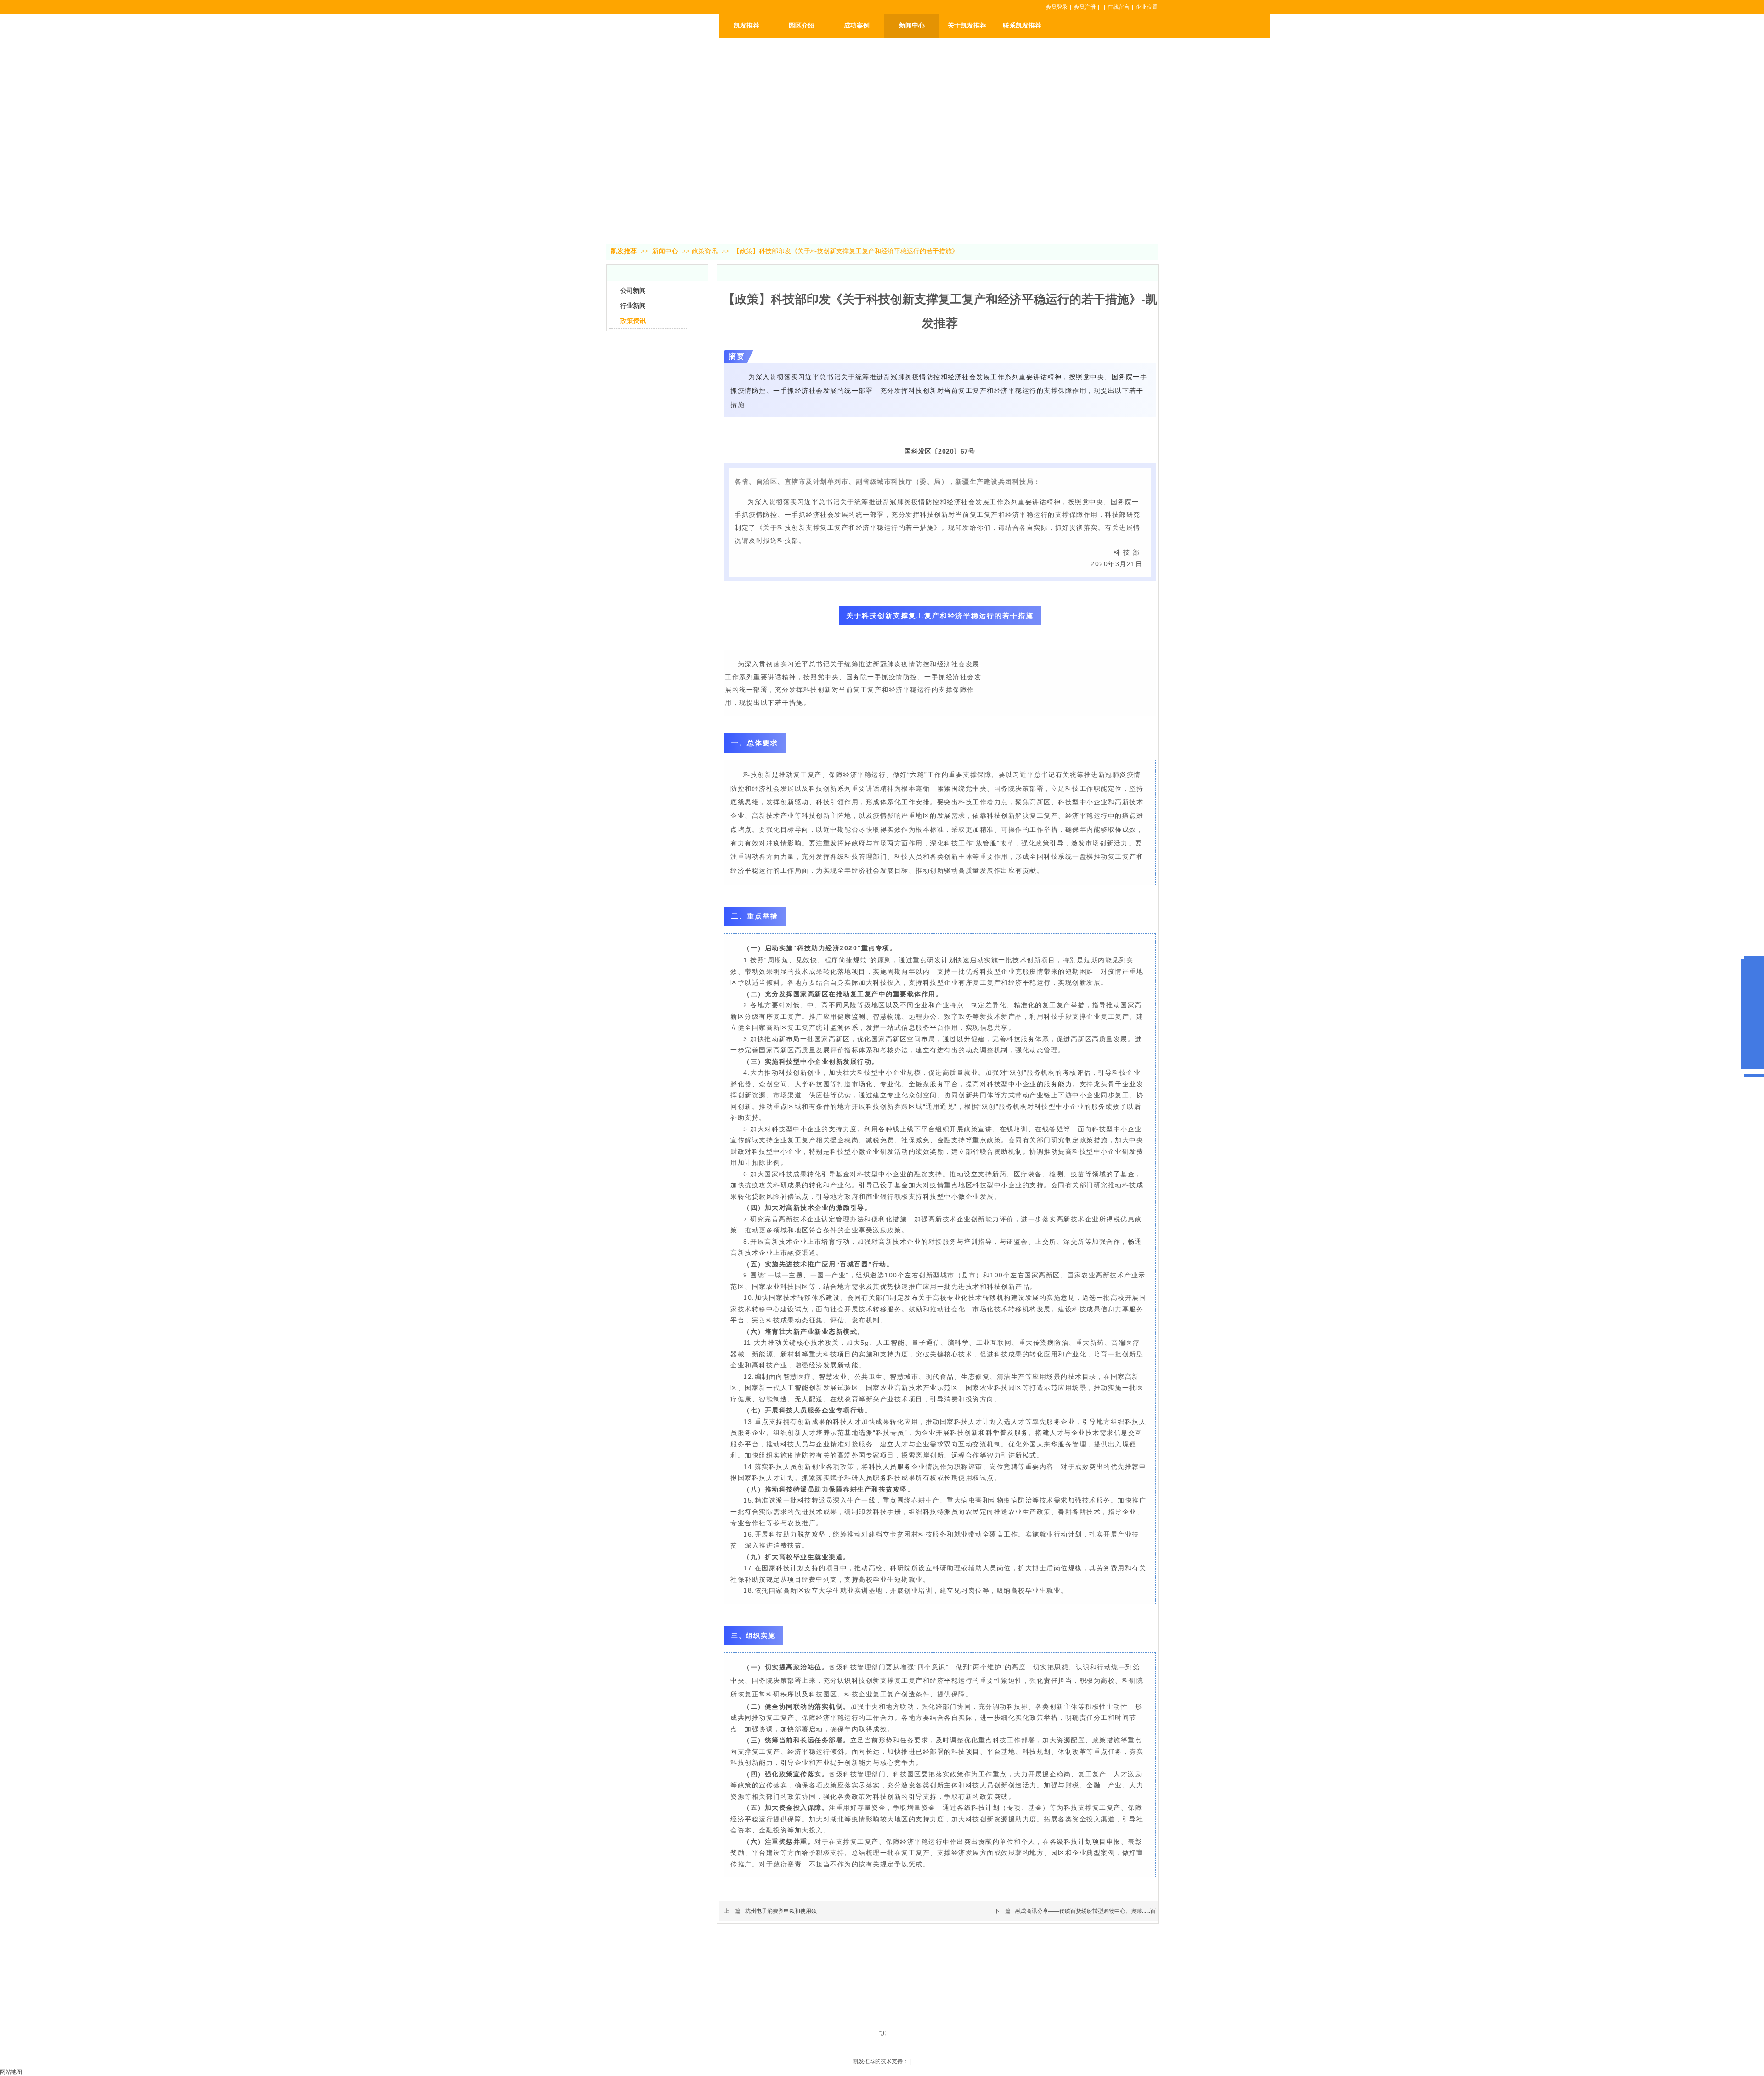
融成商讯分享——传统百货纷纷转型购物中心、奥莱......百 (1086, 1911)
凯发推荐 (746, 26)
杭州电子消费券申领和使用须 (781, 1911)
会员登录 (1057, 7)
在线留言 (1119, 7)
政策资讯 (705, 251)
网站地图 (11, 2072)
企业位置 (1147, 7)
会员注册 (1085, 7)
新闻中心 (666, 251)
